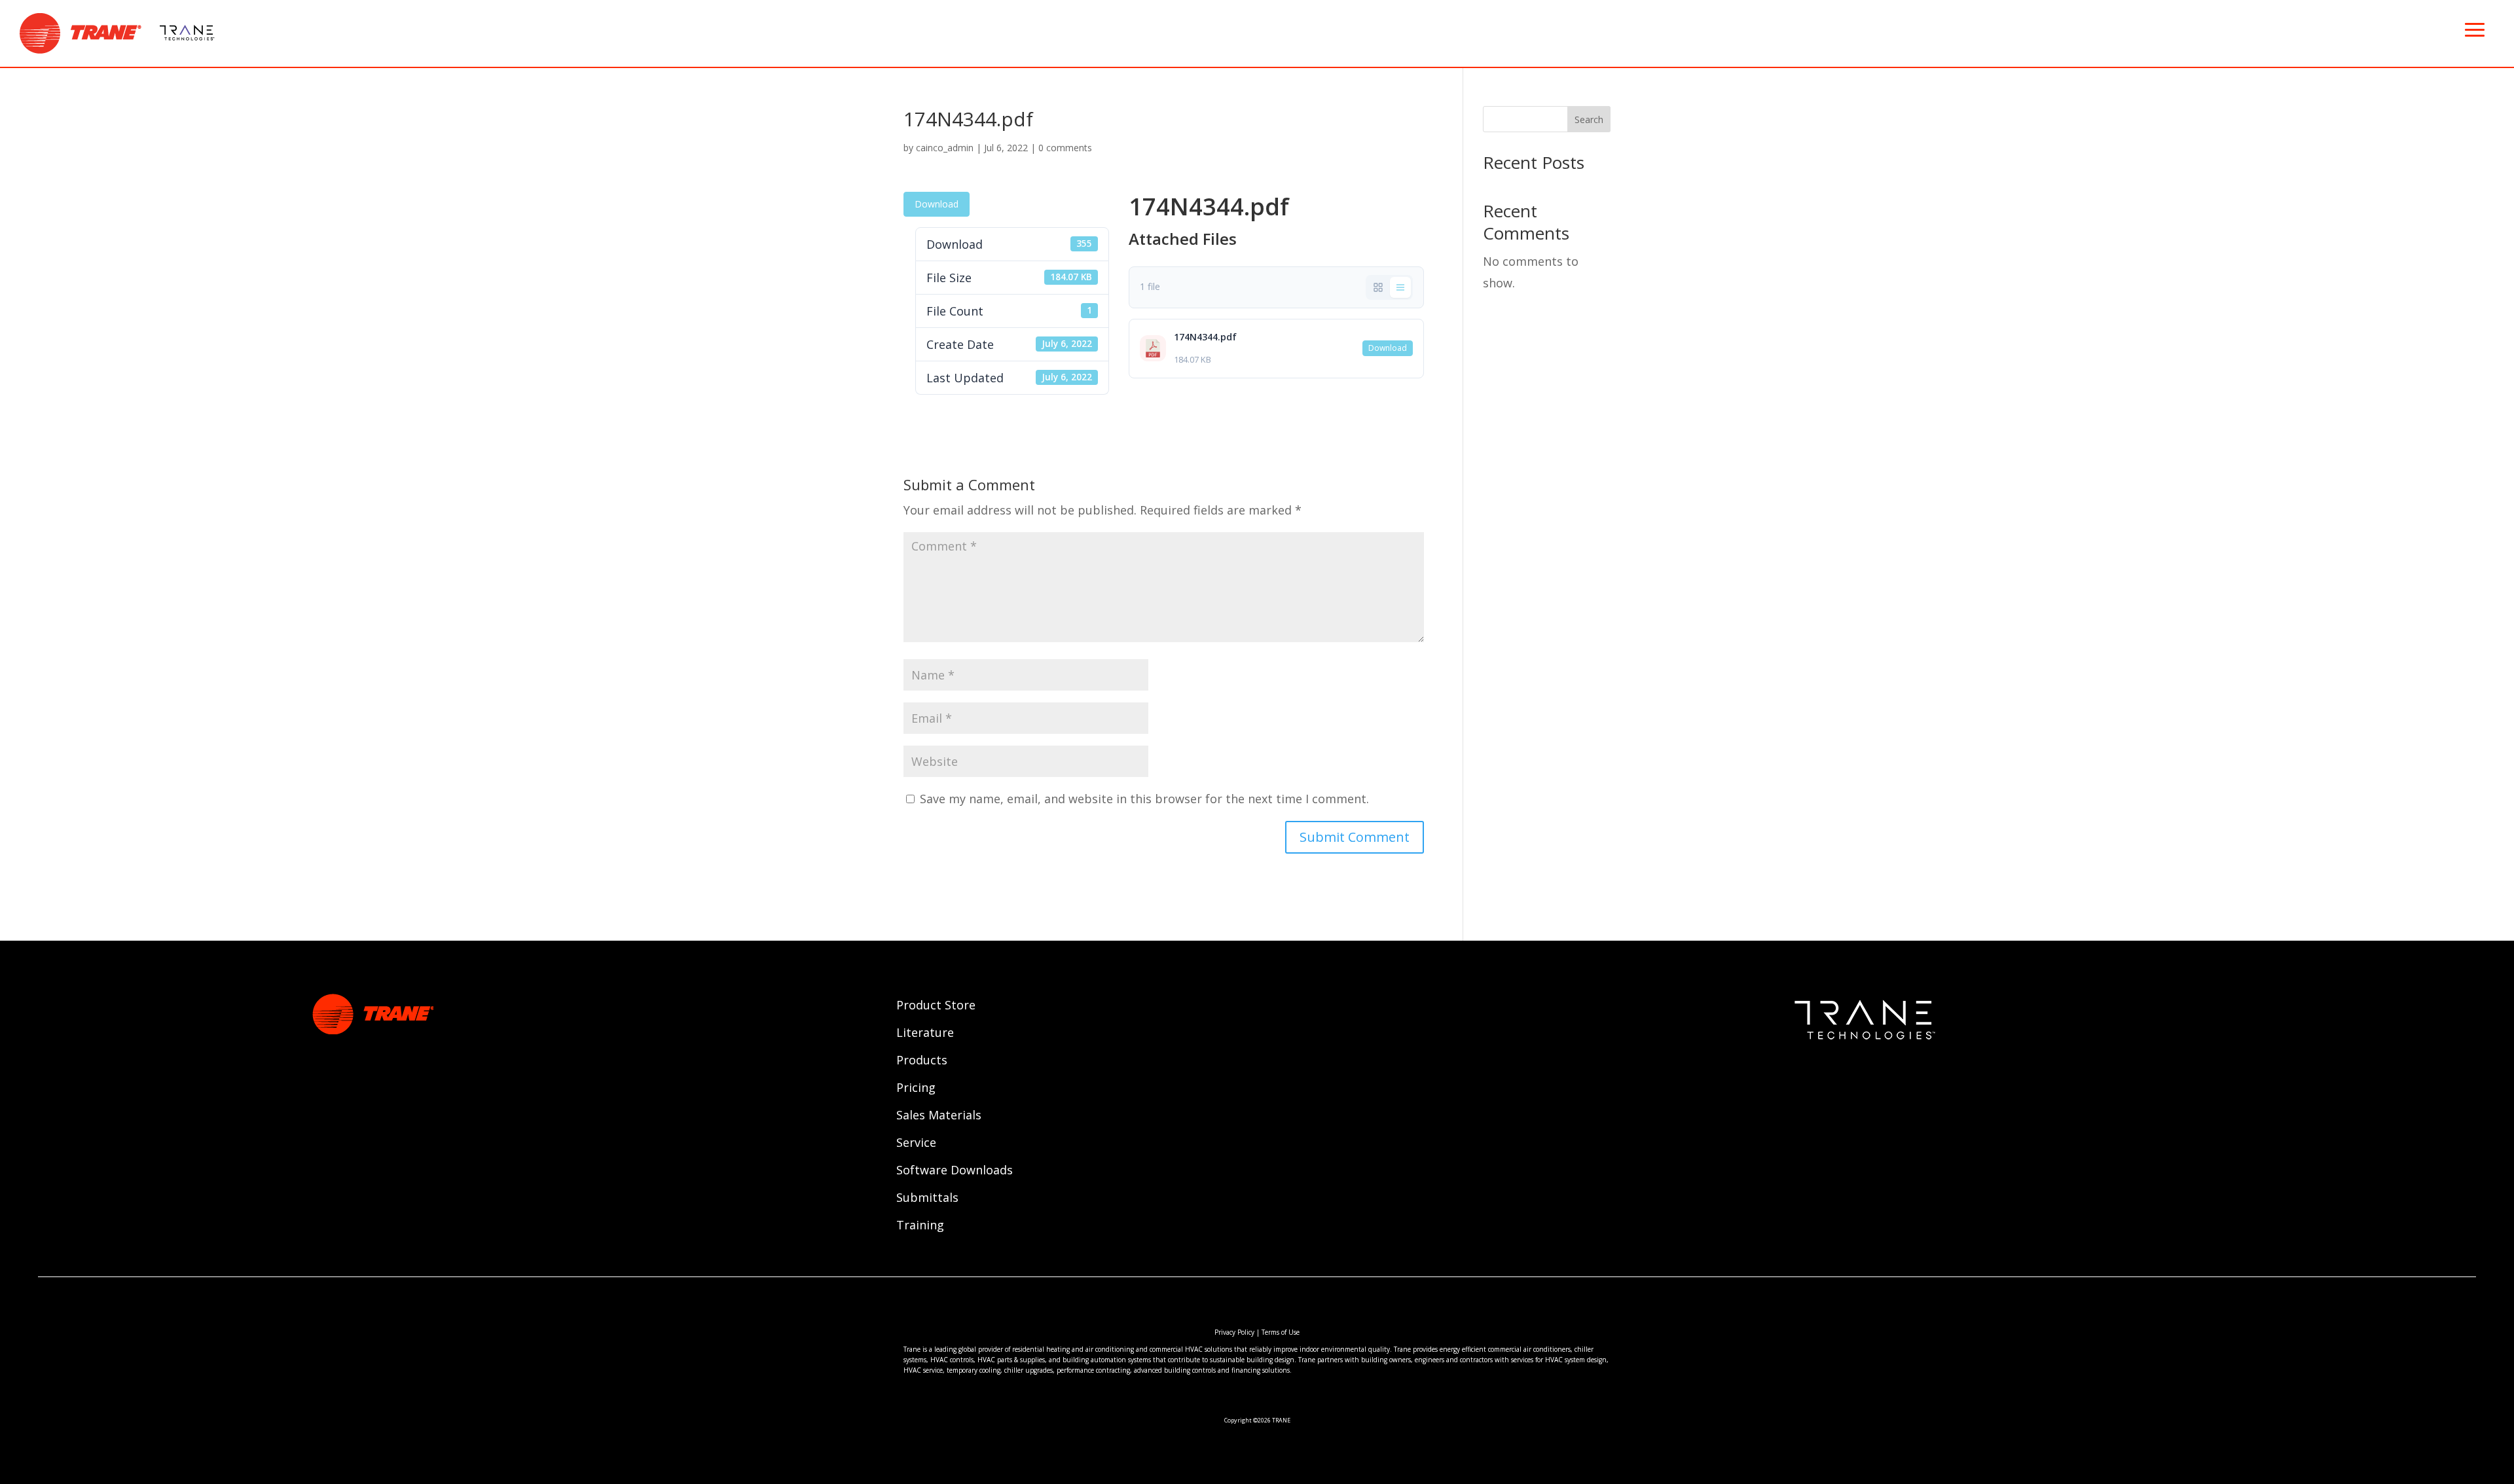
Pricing (916, 1089)
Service (916, 1144)
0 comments (1065, 148)
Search (1589, 119)
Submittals (927, 1199)
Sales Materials (939, 1116)
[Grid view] (1378, 287)
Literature (925, 1034)
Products (922, 1061)
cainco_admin (945, 148)
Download (937, 204)
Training (920, 1226)
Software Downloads (955, 1171)
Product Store (936, 1006)
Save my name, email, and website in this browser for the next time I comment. (1144, 799)
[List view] (1400, 287)
